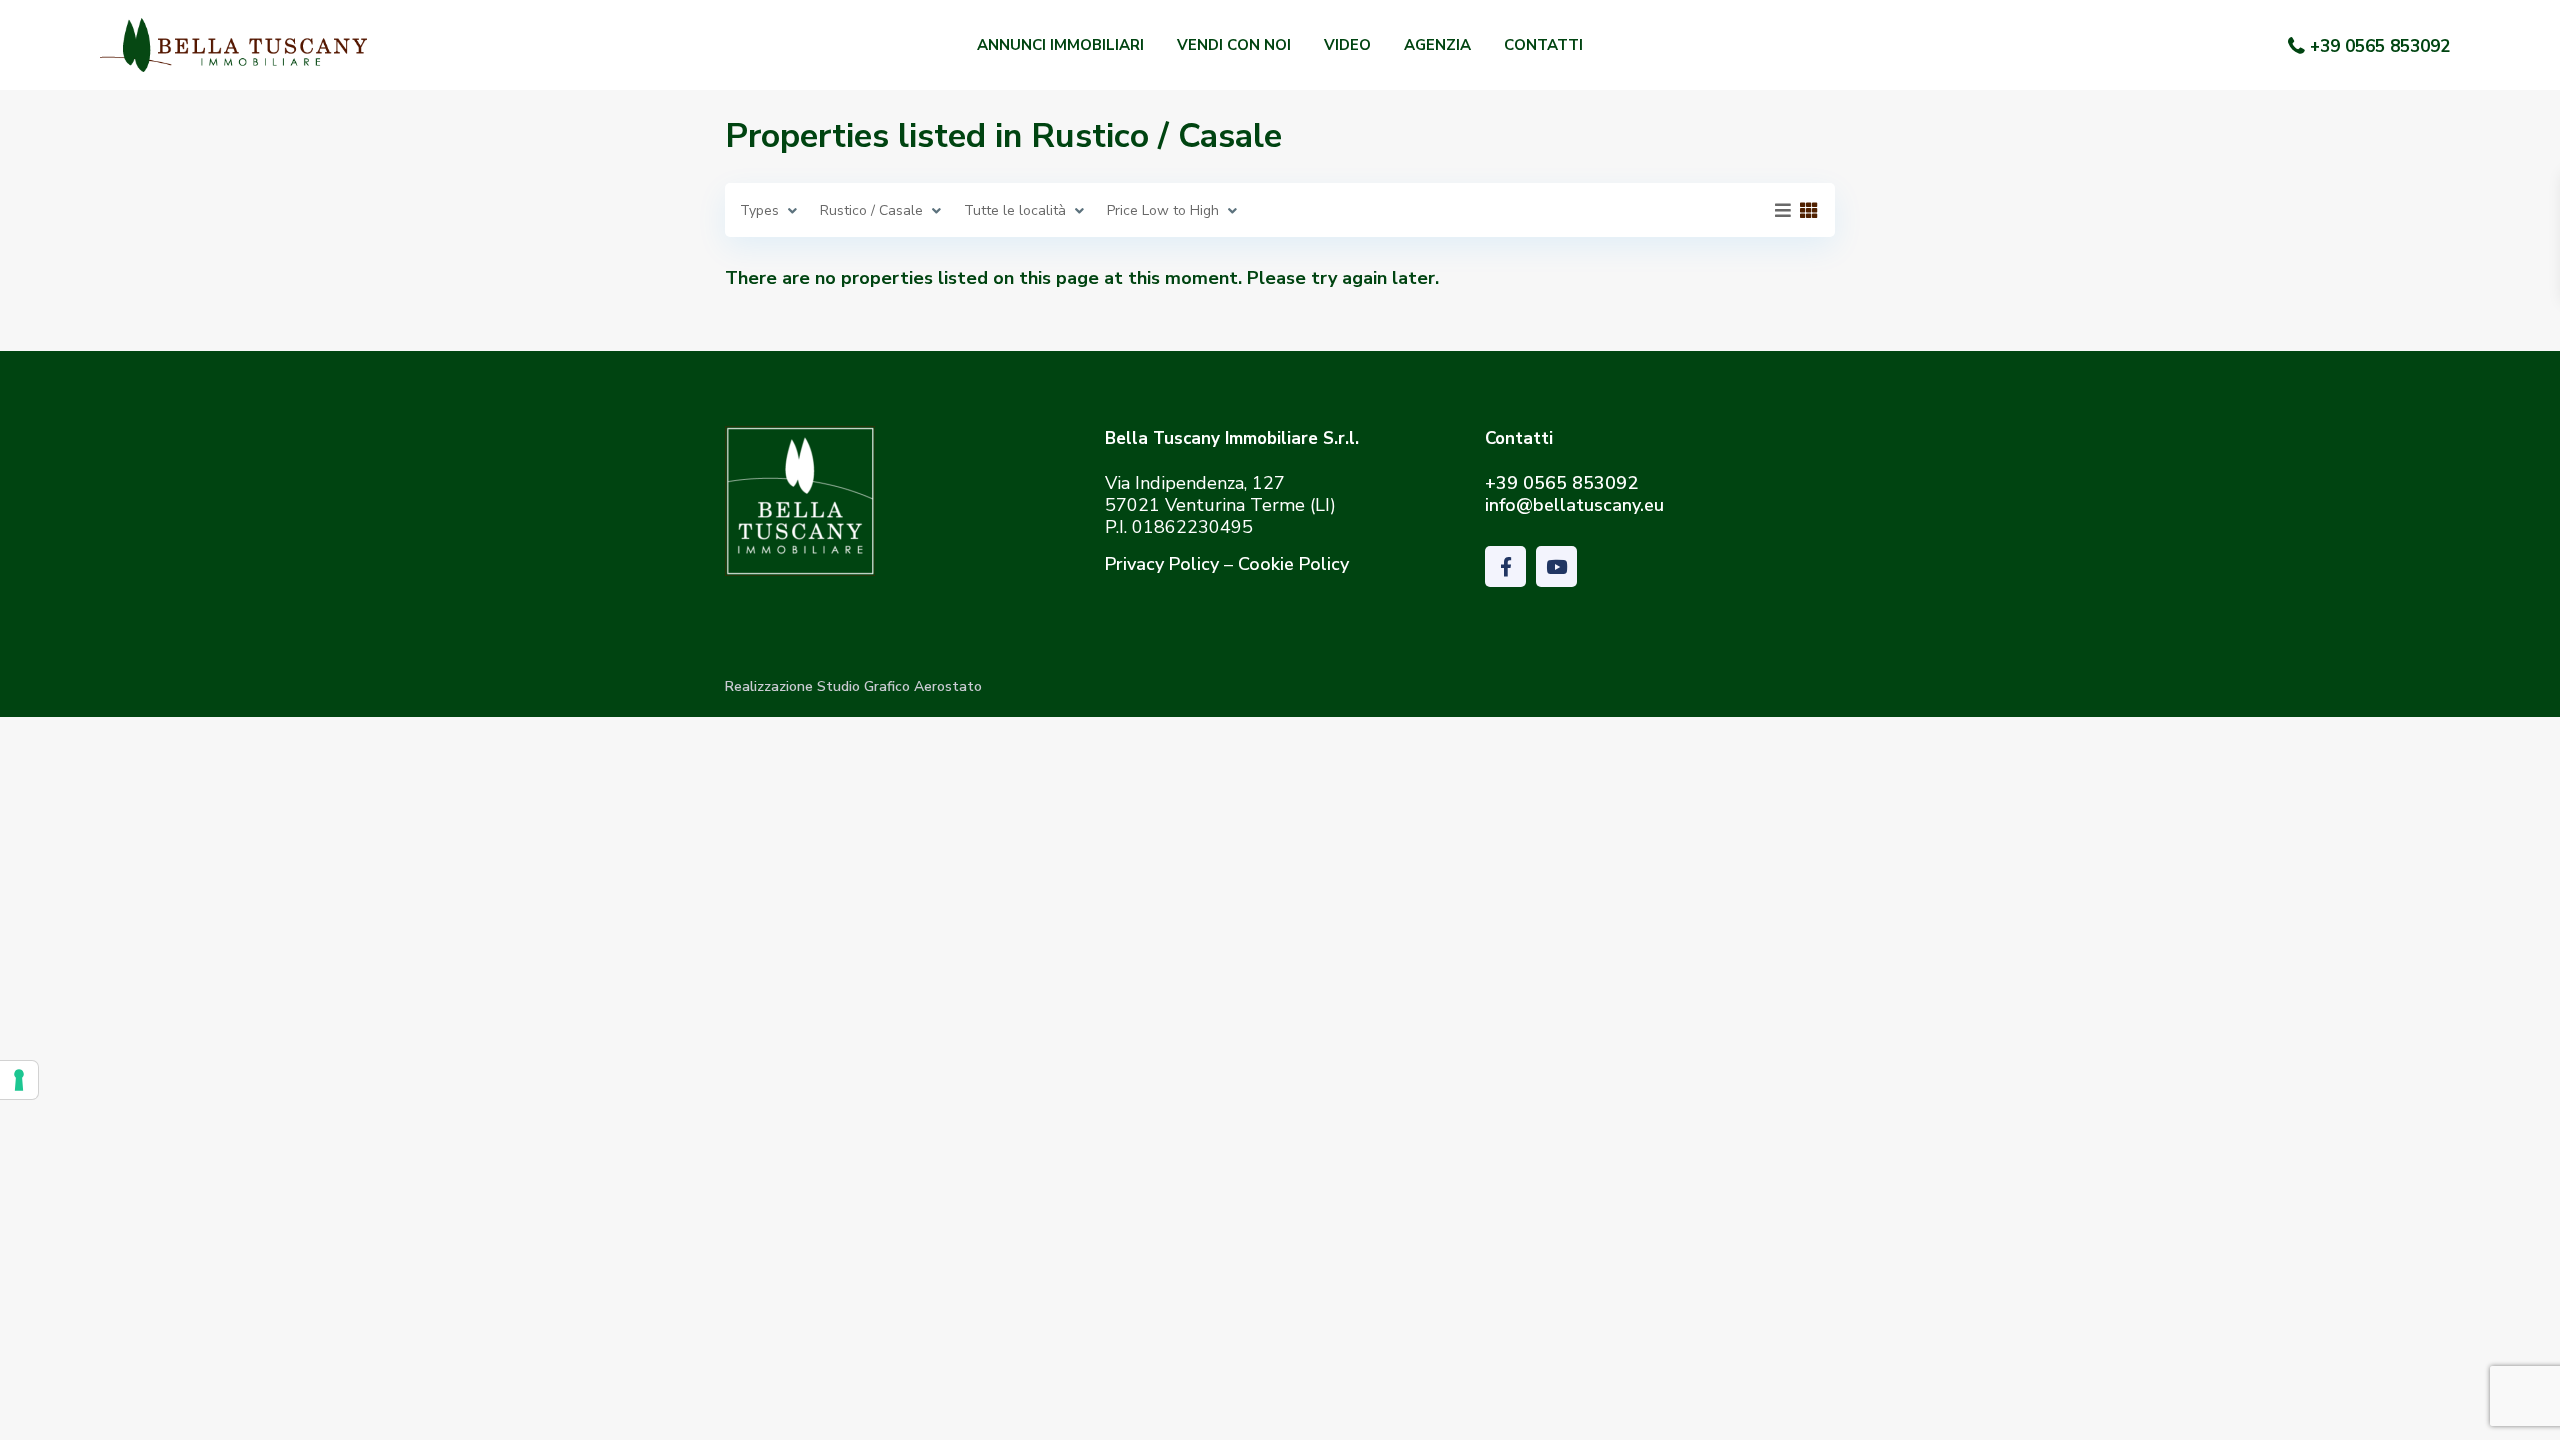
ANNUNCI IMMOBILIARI (1060, 45)
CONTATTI (1543, 45)
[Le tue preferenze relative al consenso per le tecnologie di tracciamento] (19, 1080)
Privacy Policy (1162, 564)
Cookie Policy (1293, 564)
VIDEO (1347, 45)
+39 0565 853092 (2380, 46)
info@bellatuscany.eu (1574, 505)
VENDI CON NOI (1234, 45)
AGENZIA (1437, 45)
